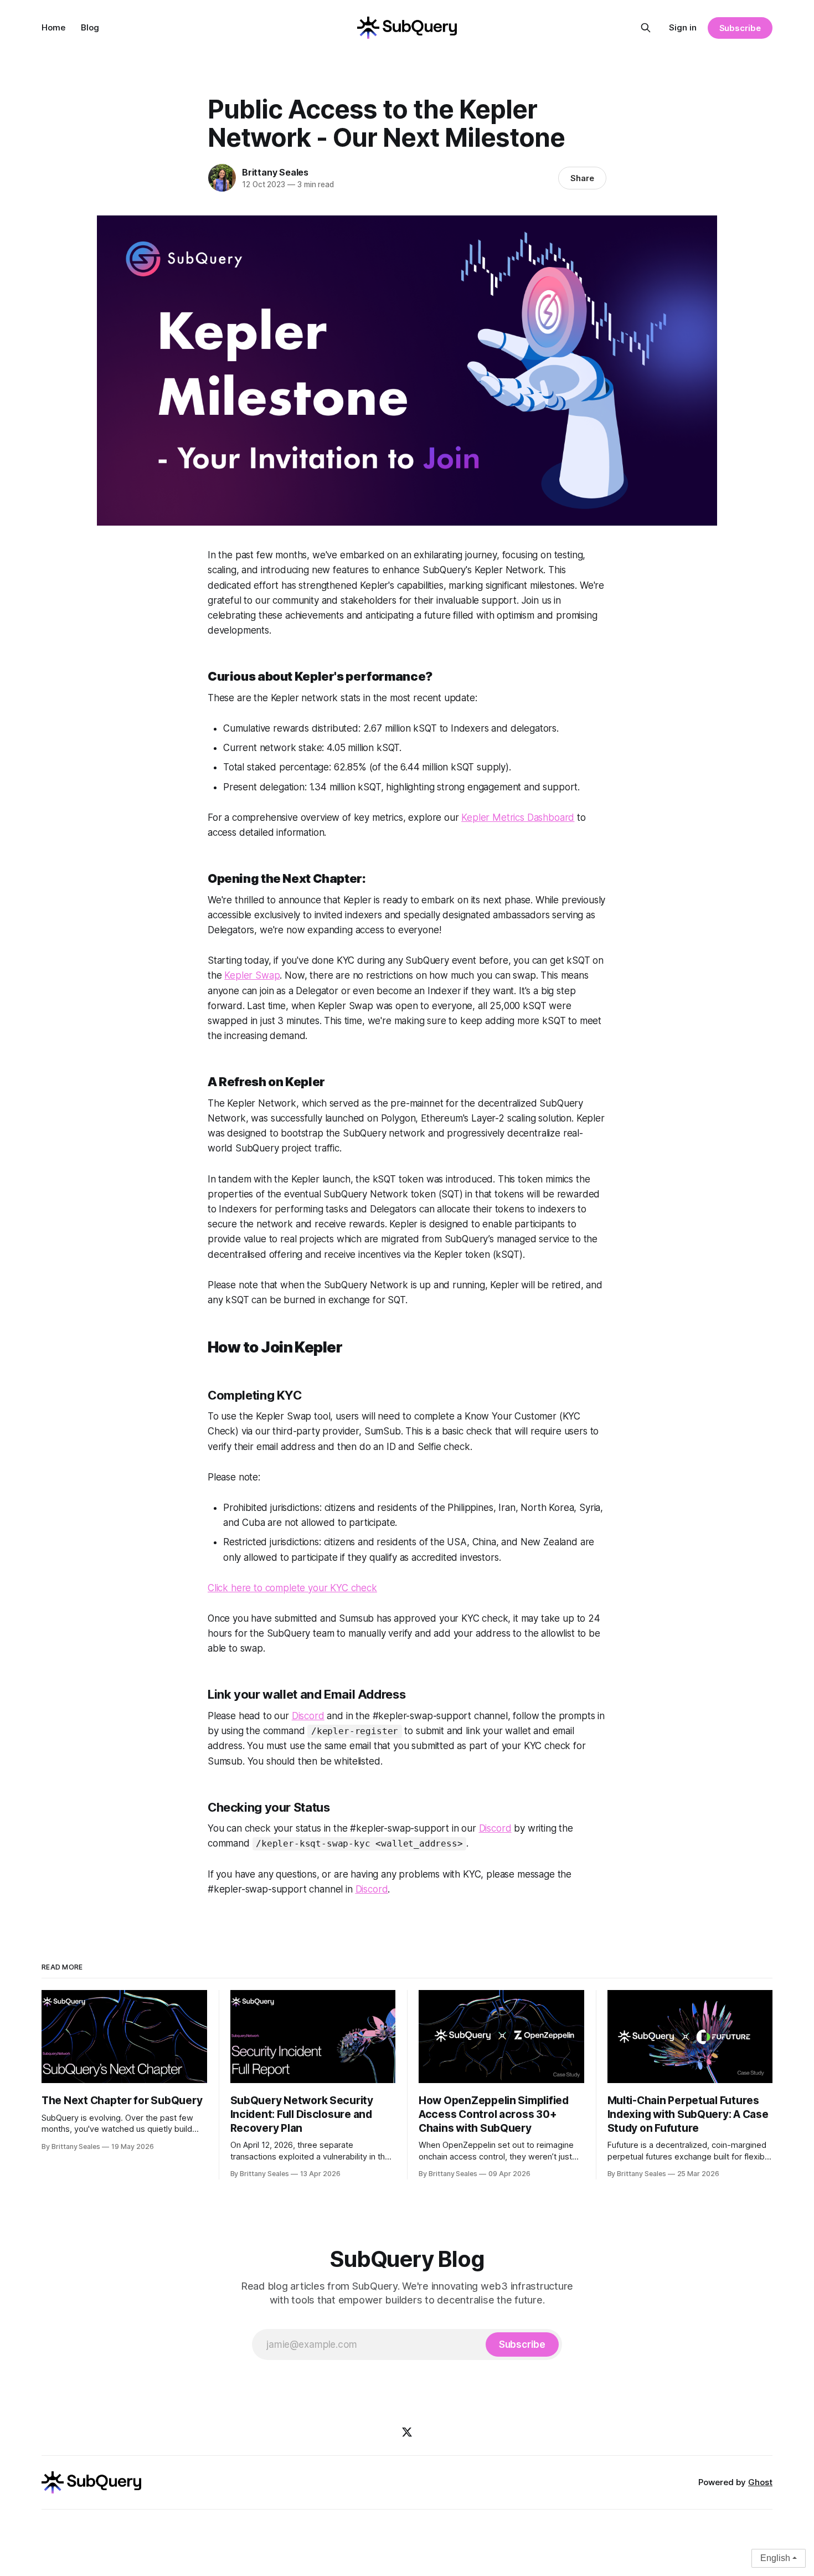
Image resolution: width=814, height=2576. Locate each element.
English (775, 2558)
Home (53, 27)
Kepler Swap (252, 975)
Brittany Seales (275, 172)
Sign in (683, 27)
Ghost (760, 2482)
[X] (407, 2432)
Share (582, 178)
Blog (90, 27)
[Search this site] (646, 28)
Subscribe (740, 28)
